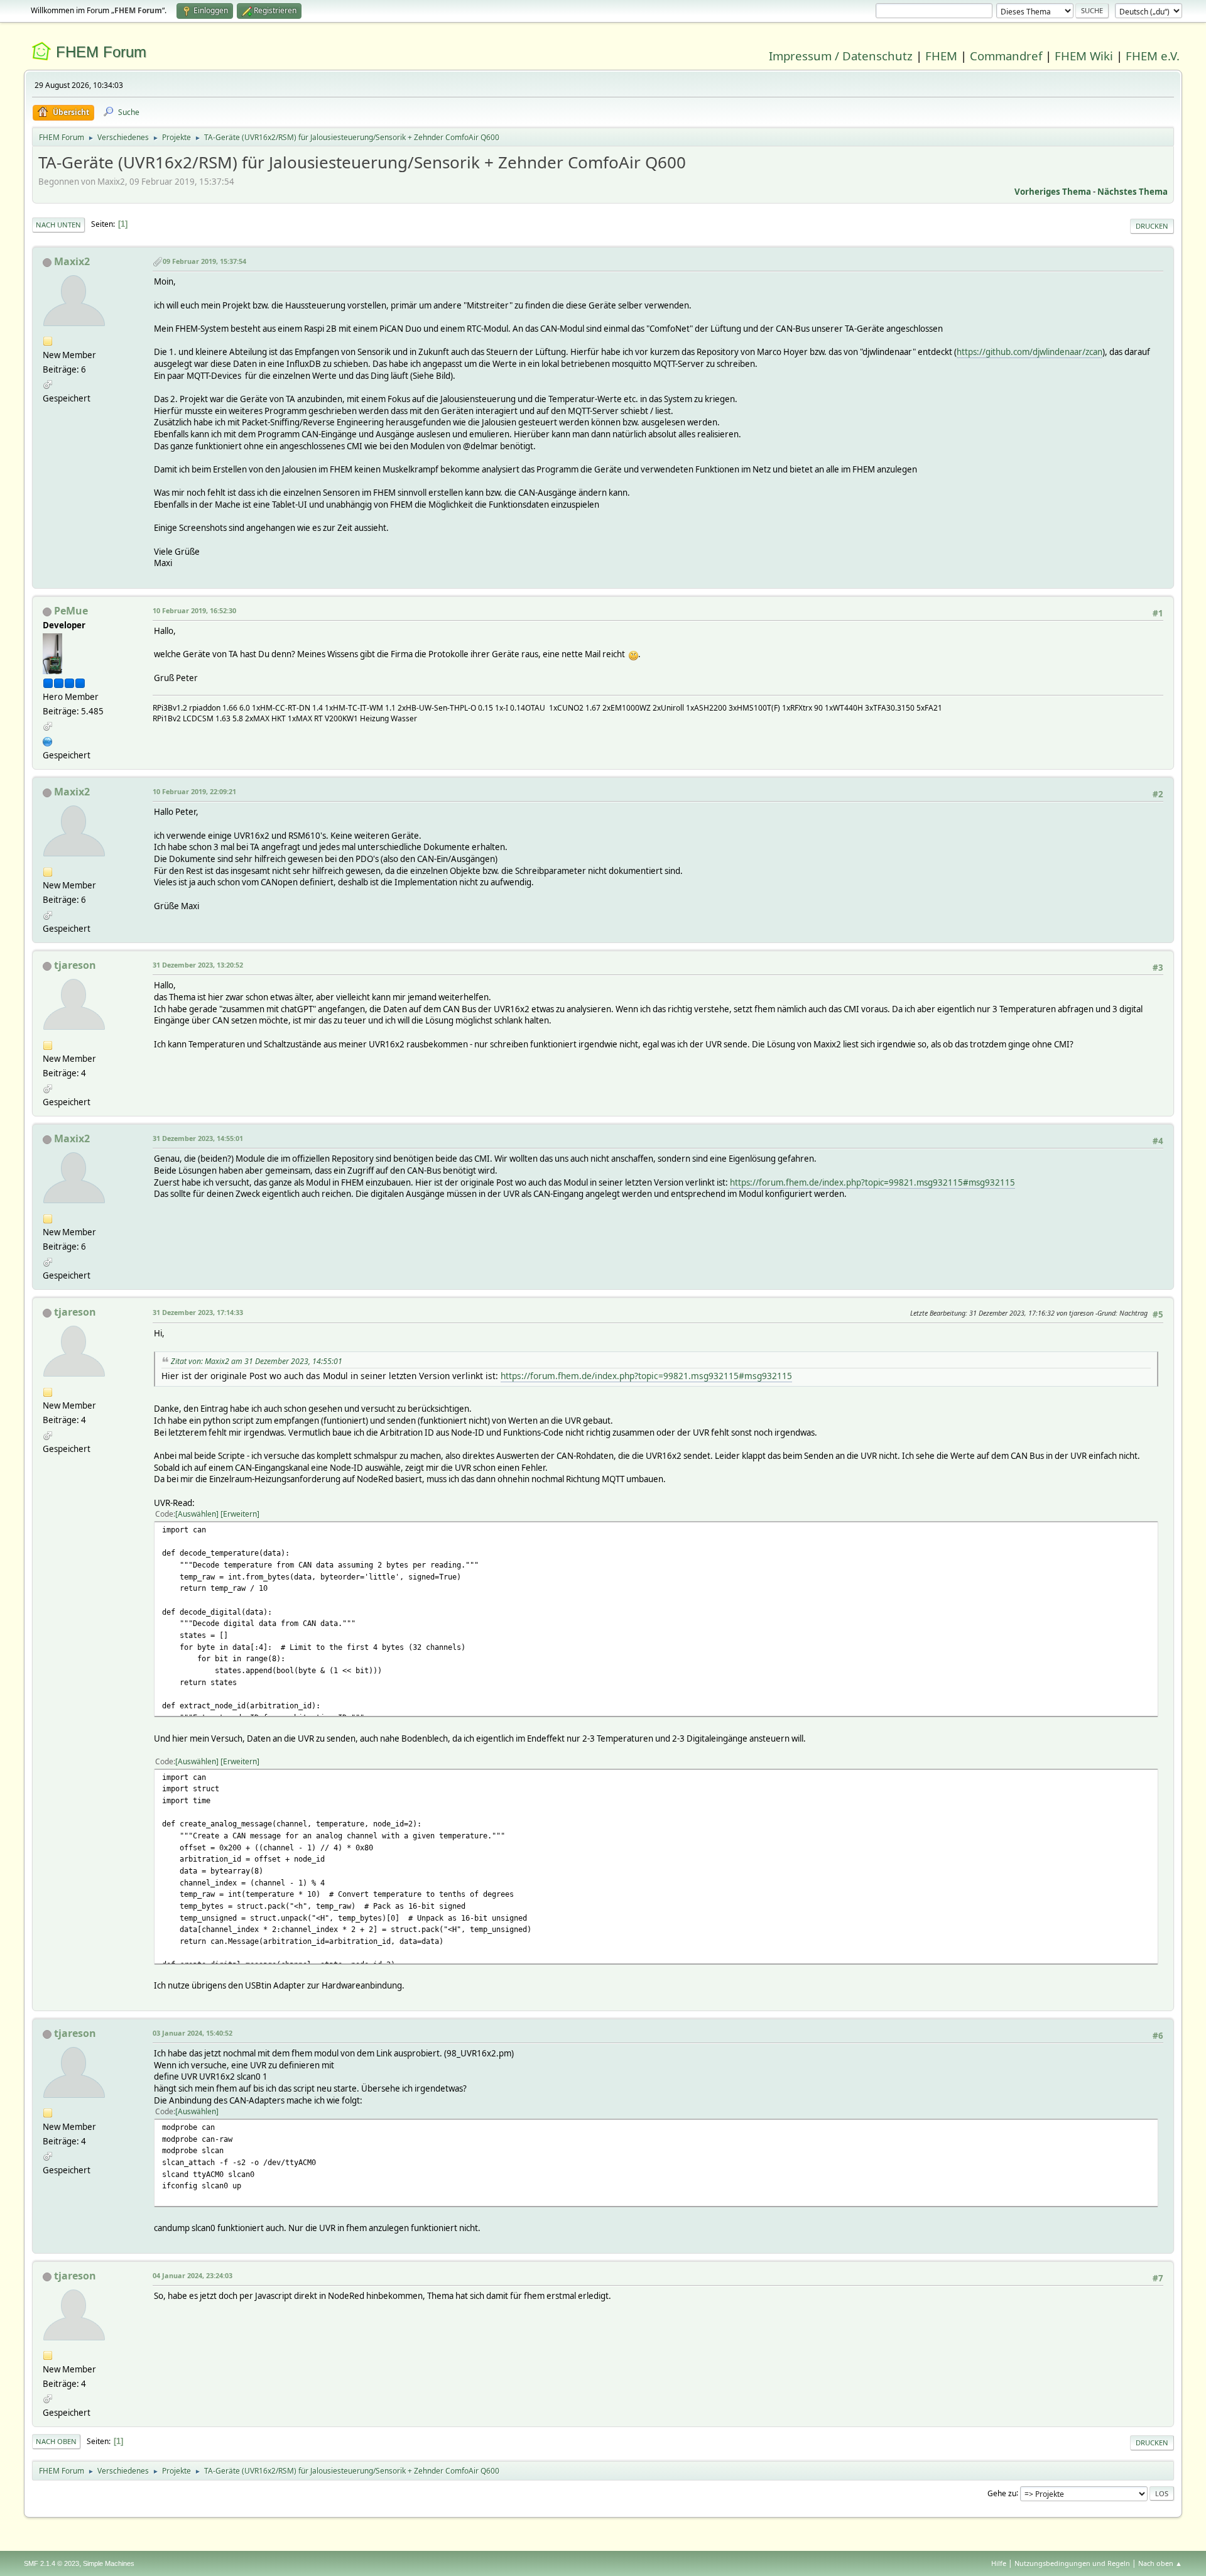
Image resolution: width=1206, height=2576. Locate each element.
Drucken (1152, 226)
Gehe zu (1002, 2493)
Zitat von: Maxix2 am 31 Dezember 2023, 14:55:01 (257, 1361)
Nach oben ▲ (1160, 2563)
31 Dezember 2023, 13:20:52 (198, 965)
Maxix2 (72, 261)
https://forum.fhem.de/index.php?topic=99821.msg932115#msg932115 (872, 1182)
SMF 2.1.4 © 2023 (52, 2563)
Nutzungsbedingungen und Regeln (1072, 2563)
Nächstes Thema (1133, 192)
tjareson (75, 965)
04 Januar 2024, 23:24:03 (193, 2275)
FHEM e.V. (1153, 56)
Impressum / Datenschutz (841, 56)
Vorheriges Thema (1053, 192)
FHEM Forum (101, 52)
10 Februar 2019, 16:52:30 (194, 610)
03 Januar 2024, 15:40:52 (193, 2033)
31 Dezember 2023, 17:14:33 (198, 1312)
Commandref (1006, 56)
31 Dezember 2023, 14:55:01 (198, 1138)
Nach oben (56, 2441)
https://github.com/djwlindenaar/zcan (1029, 352)
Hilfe (999, 2563)
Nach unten (58, 225)
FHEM (941, 56)
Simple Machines (109, 2563)
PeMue (71, 611)
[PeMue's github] (48, 740)
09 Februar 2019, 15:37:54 (204, 261)
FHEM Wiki (1084, 56)
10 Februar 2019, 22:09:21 (194, 791)
